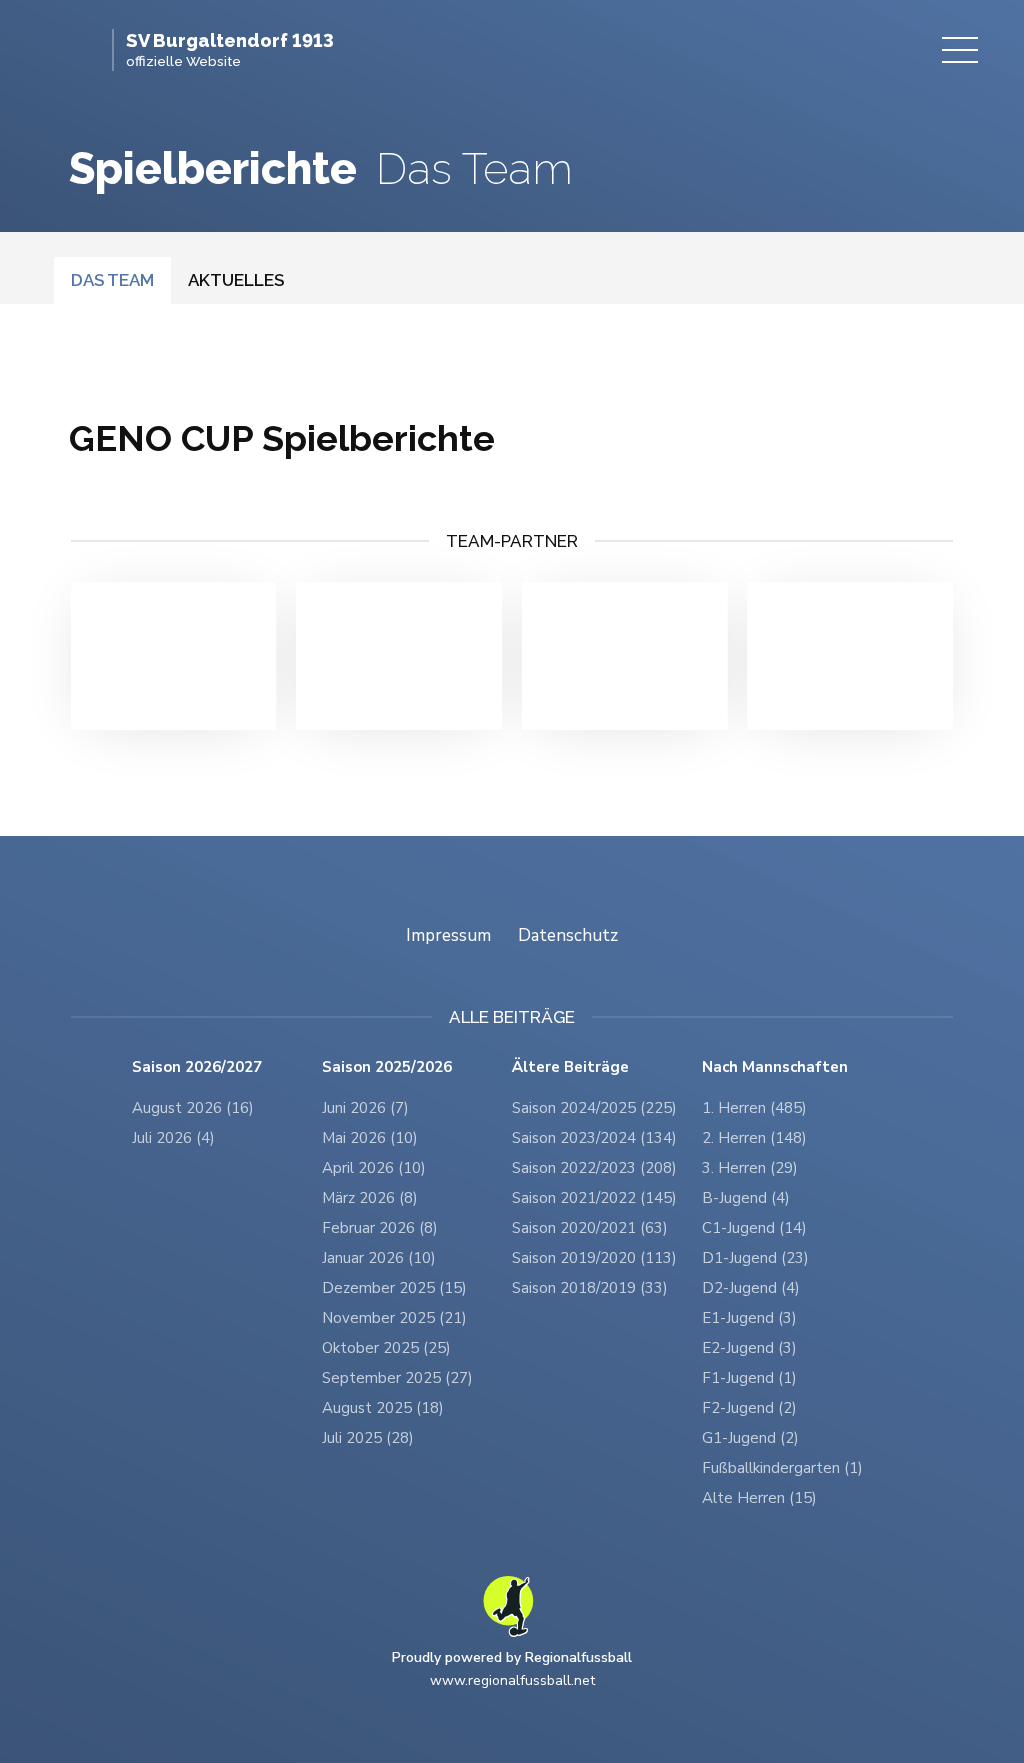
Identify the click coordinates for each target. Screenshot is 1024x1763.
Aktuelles (236, 280)
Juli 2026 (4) (173, 1138)
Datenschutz (568, 935)
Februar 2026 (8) (380, 1228)
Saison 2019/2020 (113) (594, 1258)
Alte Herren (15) (759, 1498)
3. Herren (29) (750, 1168)
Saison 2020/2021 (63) (590, 1228)
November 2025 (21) (394, 1318)
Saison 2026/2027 (197, 1067)
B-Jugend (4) (746, 1198)
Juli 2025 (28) (368, 1438)
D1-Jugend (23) (755, 1258)
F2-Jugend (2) (749, 1408)
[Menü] (960, 50)
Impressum (448, 935)
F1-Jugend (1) (749, 1378)
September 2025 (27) (397, 1378)
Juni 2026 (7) (365, 1108)
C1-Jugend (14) (754, 1228)
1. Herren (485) (754, 1108)
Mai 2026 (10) (370, 1138)
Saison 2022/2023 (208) (594, 1168)
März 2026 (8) (370, 1198)
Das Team (112, 280)
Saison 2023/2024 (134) (594, 1138)
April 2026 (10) (374, 1168)
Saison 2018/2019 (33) (590, 1288)
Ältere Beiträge (570, 1067)
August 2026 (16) (193, 1108)
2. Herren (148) (754, 1138)
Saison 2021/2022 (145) (594, 1198)
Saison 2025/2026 (387, 1067)
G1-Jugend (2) (750, 1438)
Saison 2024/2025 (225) (594, 1108)
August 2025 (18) (383, 1408)
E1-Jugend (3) (749, 1318)
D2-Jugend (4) (751, 1288)
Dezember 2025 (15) (394, 1288)
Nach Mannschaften (775, 1067)
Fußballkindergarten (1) (782, 1468)
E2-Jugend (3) (749, 1348)
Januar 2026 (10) (379, 1258)
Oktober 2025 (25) (386, 1348)
